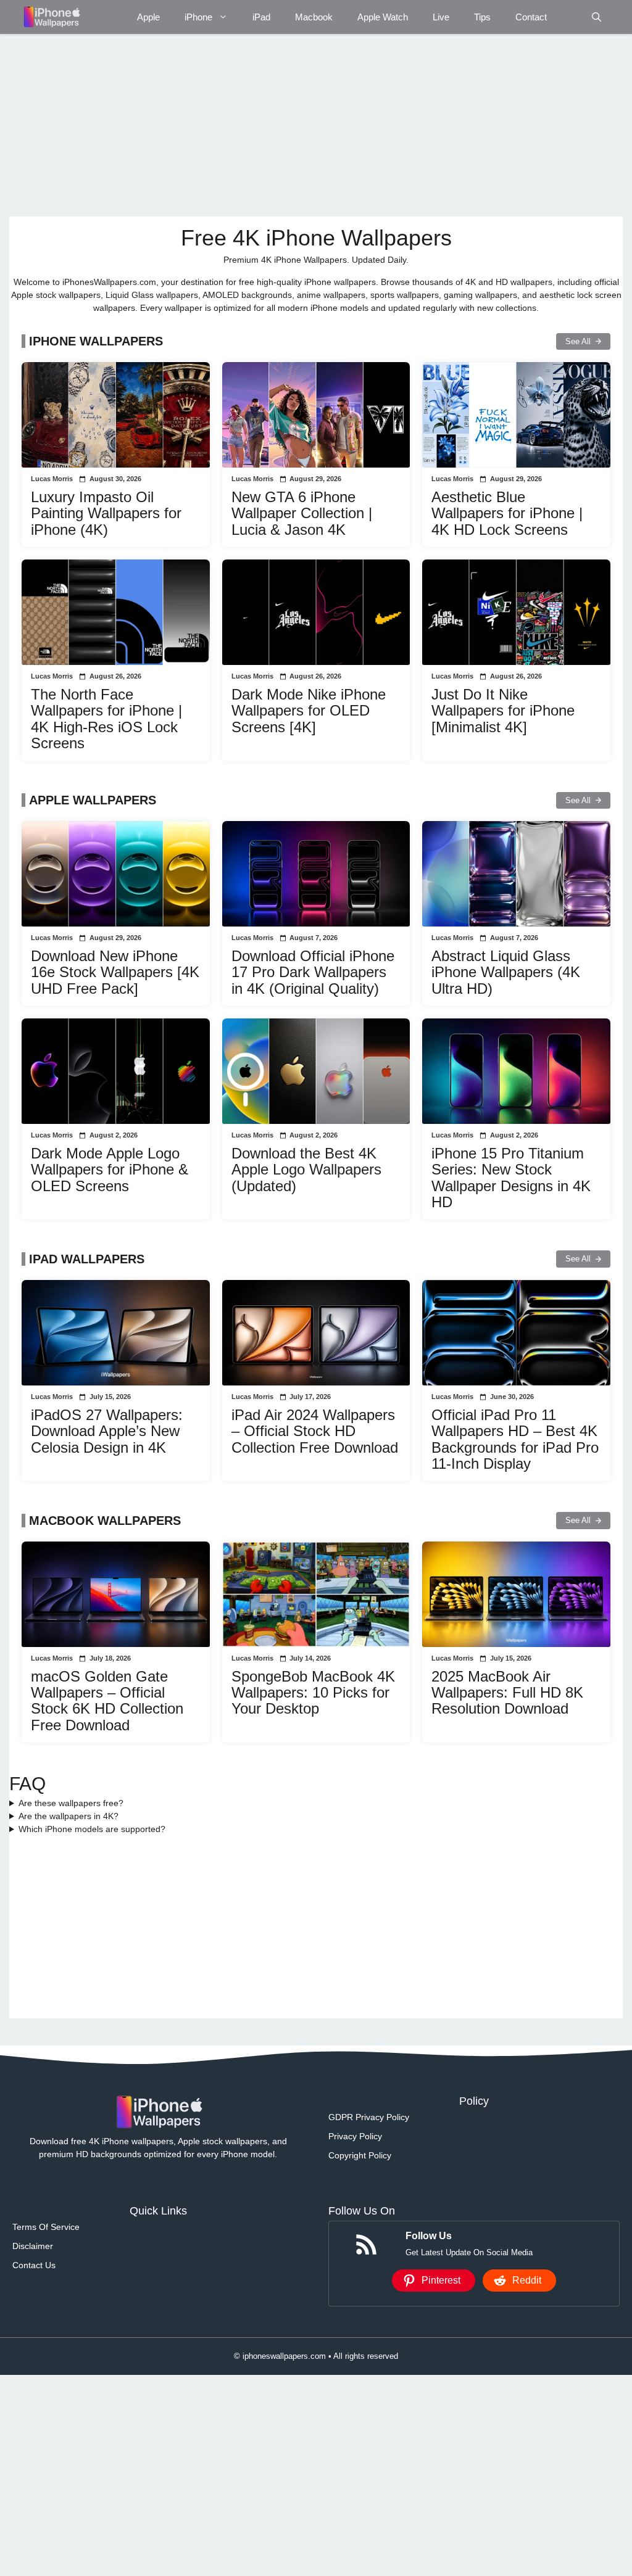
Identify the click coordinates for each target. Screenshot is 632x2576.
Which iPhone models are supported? (92, 1829)
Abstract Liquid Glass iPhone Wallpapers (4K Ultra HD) (506, 972)
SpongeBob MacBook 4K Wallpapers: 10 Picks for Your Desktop (313, 1693)
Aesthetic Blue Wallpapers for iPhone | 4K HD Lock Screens (507, 513)
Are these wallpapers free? (71, 1803)
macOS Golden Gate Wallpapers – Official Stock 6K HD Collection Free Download (107, 1701)
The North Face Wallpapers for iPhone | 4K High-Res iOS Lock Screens (106, 719)
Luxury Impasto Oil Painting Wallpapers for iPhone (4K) (106, 513)
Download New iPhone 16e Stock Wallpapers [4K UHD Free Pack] (115, 972)
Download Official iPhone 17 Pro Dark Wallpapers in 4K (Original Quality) (313, 972)
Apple (148, 17)
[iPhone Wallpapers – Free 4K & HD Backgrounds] (51, 17)
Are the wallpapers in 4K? (69, 1816)
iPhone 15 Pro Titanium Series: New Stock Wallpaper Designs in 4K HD (511, 1178)
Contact (531, 17)
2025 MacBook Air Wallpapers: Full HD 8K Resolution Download (507, 1693)
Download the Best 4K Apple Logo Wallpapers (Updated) (306, 1170)
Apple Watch (383, 17)
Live (441, 17)
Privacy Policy (355, 2136)
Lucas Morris (52, 479)
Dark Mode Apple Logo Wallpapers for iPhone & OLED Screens (110, 1170)
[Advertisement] (316, 125)
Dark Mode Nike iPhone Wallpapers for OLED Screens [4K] (309, 711)
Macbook (314, 17)
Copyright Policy (360, 2155)
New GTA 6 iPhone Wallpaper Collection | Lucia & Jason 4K (302, 513)
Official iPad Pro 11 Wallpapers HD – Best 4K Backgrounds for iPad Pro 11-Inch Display (515, 1439)
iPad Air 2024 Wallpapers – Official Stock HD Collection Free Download (315, 1431)
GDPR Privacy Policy (369, 2117)
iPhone (198, 17)
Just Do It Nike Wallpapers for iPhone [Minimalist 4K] (503, 711)
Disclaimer (33, 2246)
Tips (482, 17)
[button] (597, 17)
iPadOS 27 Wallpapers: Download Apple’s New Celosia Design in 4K (107, 1431)
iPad (261, 17)
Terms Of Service (46, 2227)
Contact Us (34, 2265)
